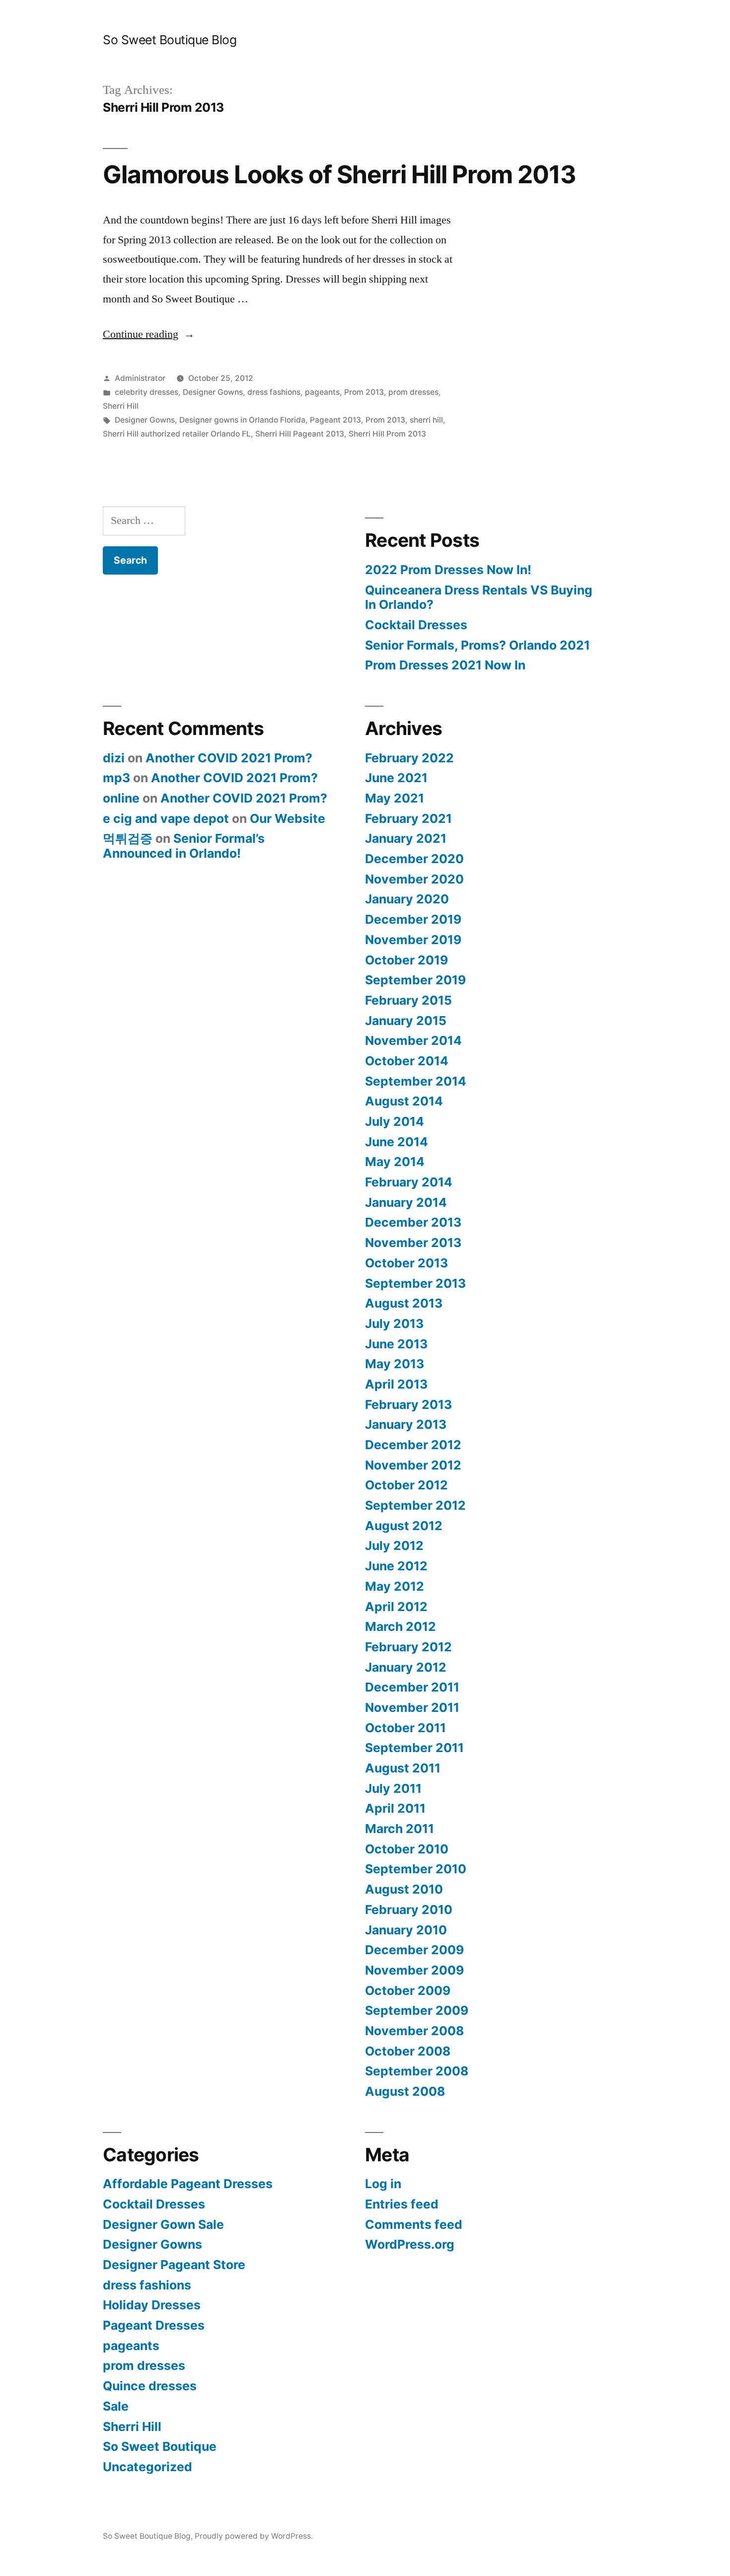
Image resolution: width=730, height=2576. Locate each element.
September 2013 (415, 1283)
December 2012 (413, 1445)
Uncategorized (147, 2467)
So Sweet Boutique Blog (170, 40)
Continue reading (149, 334)
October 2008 (408, 2051)
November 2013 (413, 1243)
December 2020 (414, 859)
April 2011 (395, 1808)
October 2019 (406, 960)
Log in (383, 2184)
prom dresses (413, 392)
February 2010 (409, 1910)
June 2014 (397, 1142)
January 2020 (407, 899)
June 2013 (396, 1344)
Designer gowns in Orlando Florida (242, 420)
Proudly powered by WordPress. (254, 2536)
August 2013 (404, 1303)
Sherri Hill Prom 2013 (387, 434)
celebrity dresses (146, 392)
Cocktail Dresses (416, 625)
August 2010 (404, 1889)
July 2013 (394, 1324)
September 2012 (415, 1505)
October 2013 (406, 1263)
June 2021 (396, 778)
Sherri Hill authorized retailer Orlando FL (177, 434)
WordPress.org (410, 2244)
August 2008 (405, 2091)
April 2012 (396, 1607)
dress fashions (274, 392)
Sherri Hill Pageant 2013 (300, 434)
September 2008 (417, 2071)
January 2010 (406, 1930)
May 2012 (395, 1586)
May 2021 (395, 798)
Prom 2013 (364, 392)
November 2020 (414, 879)
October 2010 (407, 1849)
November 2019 (413, 940)
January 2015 (406, 1021)
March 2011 (400, 1829)
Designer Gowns (213, 392)
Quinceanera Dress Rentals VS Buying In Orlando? (479, 597)
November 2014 (413, 1040)
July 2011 (393, 1788)
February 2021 (408, 818)
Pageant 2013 (335, 420)
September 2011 (414, 1748)
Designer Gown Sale (163, 2224)
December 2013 (413, 1222)
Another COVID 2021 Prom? (229, 758)
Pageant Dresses (154, 2325)
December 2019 (413, 919)
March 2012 (401, 1626)
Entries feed (402, 2204)
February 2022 (409, 758)
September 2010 (416, 1869)
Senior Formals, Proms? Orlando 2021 (477, 645)
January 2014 (406, 1202)
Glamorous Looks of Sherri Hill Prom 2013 (339, 174)
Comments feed (414, 2224)
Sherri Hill (121, 406)
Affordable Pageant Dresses (188, 2184)
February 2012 (408, 1647)
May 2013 (395, 1364)
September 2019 (415, 980)
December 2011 (412, 1687)
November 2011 (412, 1707)
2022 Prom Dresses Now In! (448, 570)
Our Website (288, 818)
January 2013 (406, 1424)
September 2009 (417, 2010)
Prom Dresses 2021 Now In (445, 665)
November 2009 (414, 1970)
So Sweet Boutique (160, 2446)
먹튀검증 (128, 838)
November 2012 (413, 1465)
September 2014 (416, 1081)
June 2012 (396, 1566)
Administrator (140, 378)
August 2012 (404, 1526)
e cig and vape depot (166, 818)
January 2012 (406, 1667)
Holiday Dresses (152, 2305)
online (121, 798)
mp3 (116, 778)
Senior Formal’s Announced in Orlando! (184, 846)
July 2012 (394, 1546)
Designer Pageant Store (174, 2265)
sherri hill (426, 420)
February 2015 (408, 1000)
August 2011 (403, 1768)
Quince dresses (150, 2386)
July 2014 (395, 1121)
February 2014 (409, 1182)
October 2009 (408, 1990)
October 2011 (405, 1728)
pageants (322, 392)
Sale (116, 2406)
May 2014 (395, 1162)
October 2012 (406, 1485)
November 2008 (414, 2031)
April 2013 (396, 1384)
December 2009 (414, 1950)
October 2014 (407, 1061)
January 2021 (406, 838)
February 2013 (408, 1404)
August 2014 (404, 1101)
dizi (114, 758)
